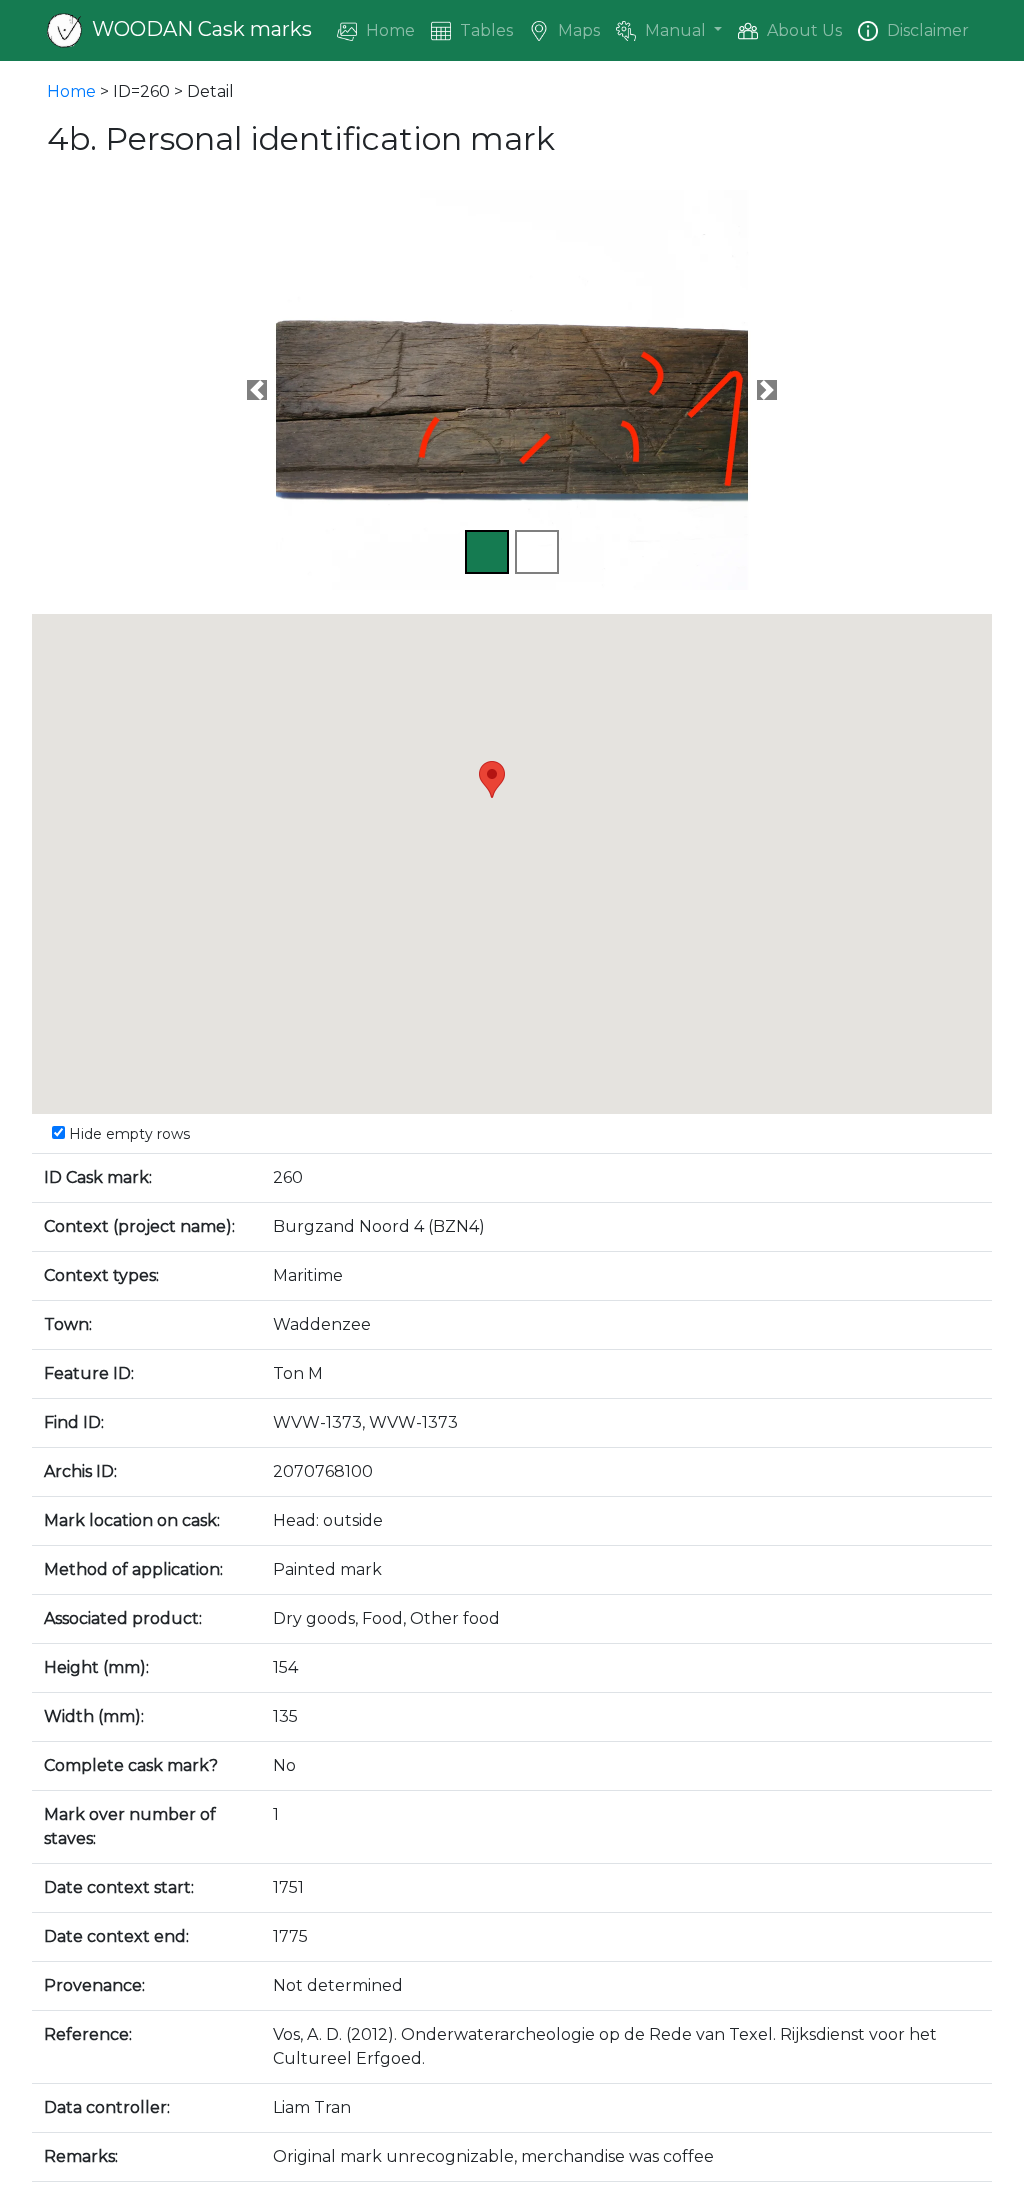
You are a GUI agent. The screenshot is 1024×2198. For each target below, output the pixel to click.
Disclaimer (926, 30)
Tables (484, 30)
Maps (577, 30)
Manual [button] (675, 30)
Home (388, 30)
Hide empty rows (127, 1134)
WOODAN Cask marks (199, 29)
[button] (257, 390)
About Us (802, 30)
